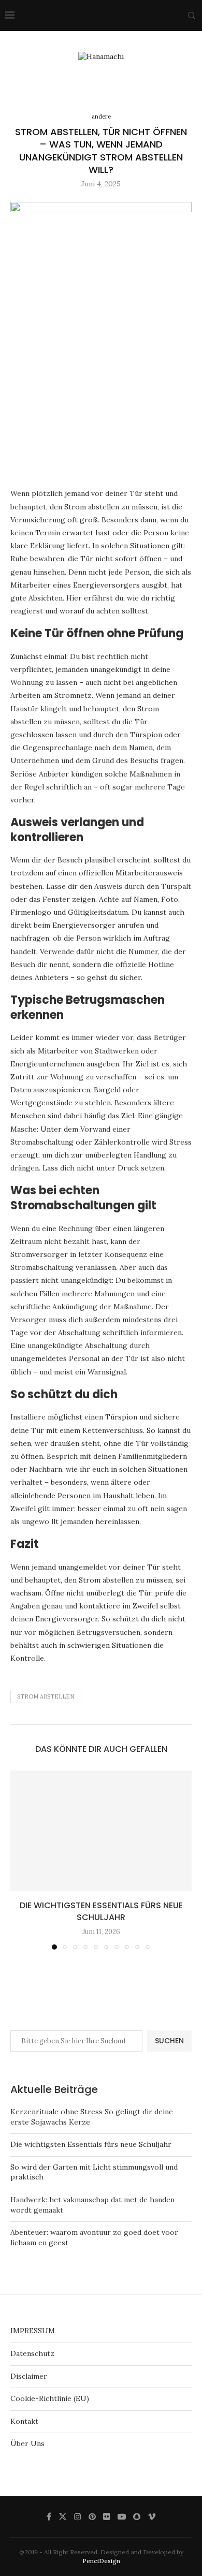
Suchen (169, 2041)
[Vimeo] (152, 2516)
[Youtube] (122, 2516)
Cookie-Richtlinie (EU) (50, 2398)
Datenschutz (32, 2353)
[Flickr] (107, 2516)
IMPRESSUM (33, 2331)
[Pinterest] (92, 2516)
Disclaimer (29, 2376)
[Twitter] (63, 2516)
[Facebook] (49, 2516)
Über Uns (27, 2443)
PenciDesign (101, 2561)
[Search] (192, 16)
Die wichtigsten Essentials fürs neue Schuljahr (101, 1911)
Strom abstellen (46, 1696)
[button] (19, 1860)
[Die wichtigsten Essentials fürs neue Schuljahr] (101, 1831)
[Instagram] (78, 2516)
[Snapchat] (137, 2516)
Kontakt (24, 2421)
